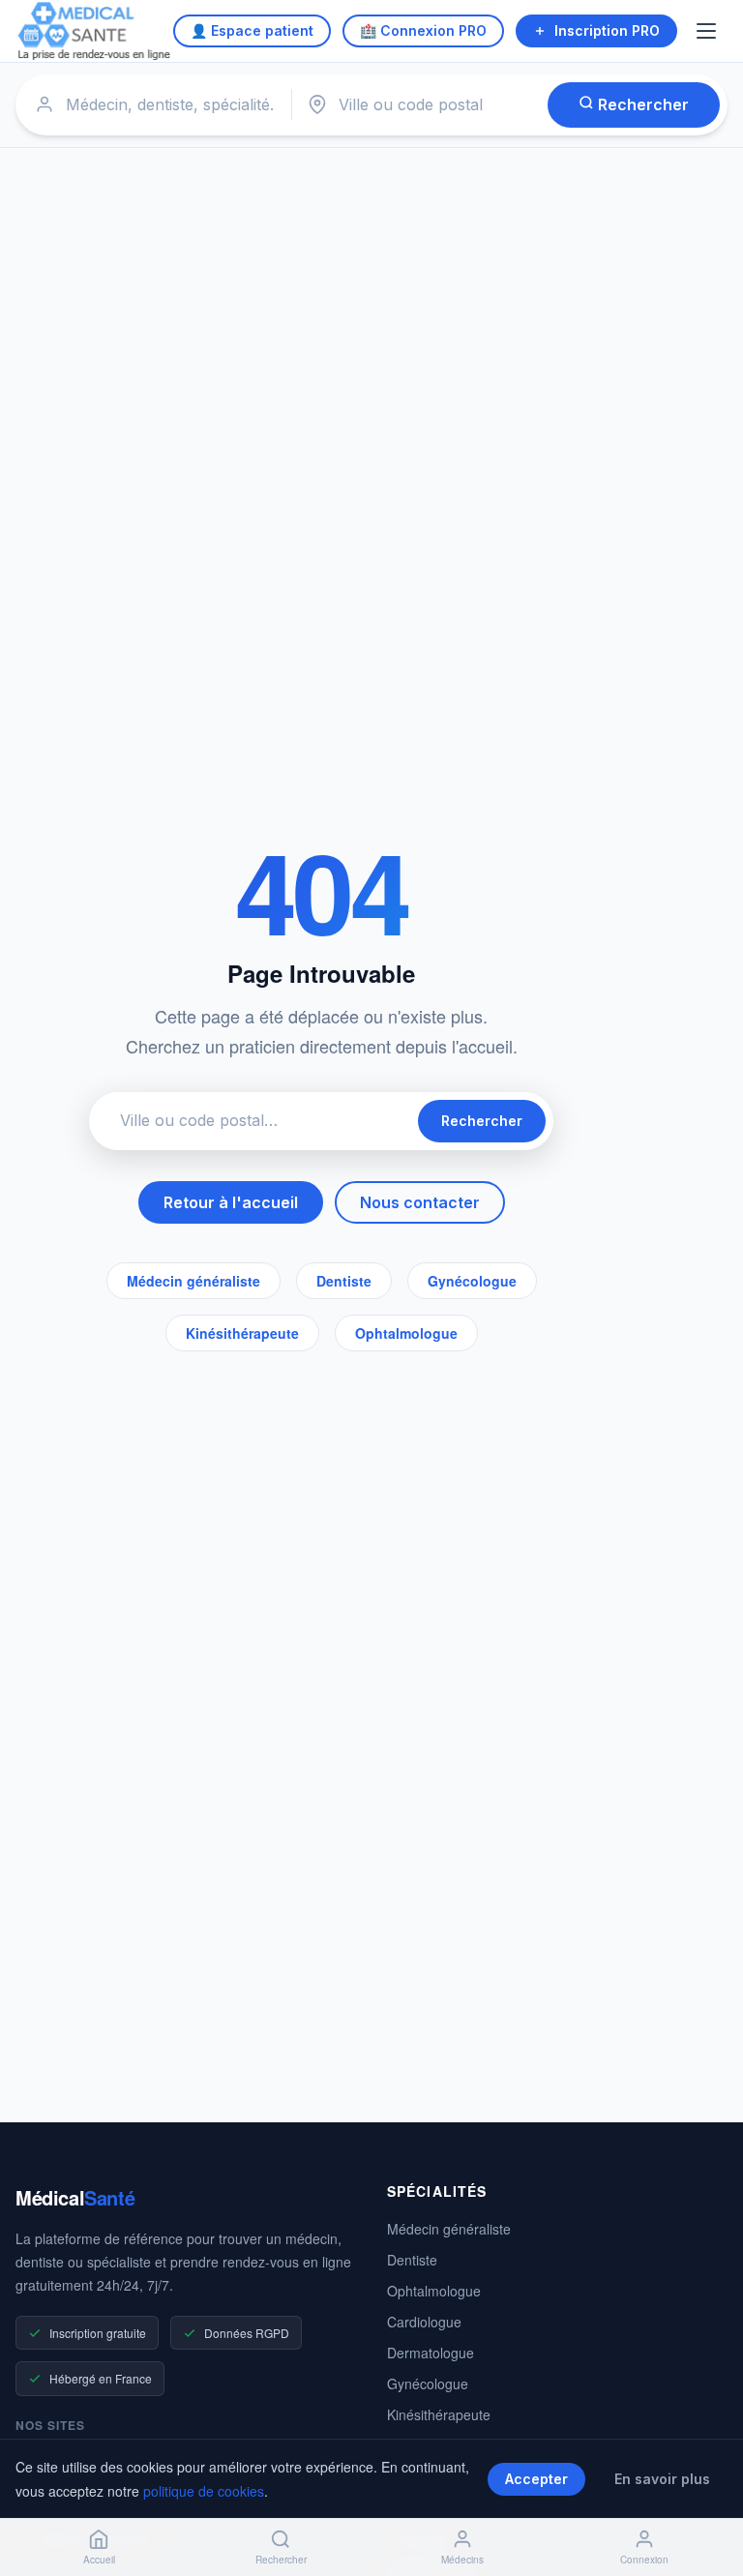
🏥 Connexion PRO (423, 30)
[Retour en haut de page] (706, 2497)
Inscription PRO (607, 30)
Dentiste (344, 1281)
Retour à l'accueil (231, 1202)
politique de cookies (204, 2491)
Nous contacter (420, 1202)
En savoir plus (662, 2479)
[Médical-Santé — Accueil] (94, 31)
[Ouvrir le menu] (708, 31)
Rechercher (641, 104)
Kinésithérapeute (242, 1333)
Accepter (536, 2479)
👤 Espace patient (252, 30)
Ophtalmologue (406, 1333)
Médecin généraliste (193, 1281)
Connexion (644, 2560)
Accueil (99, 2560)
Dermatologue (431, 2353)
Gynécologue (472, 1281)
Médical (75, 2197)
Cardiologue (424, 2322)
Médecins (462, 2560)
